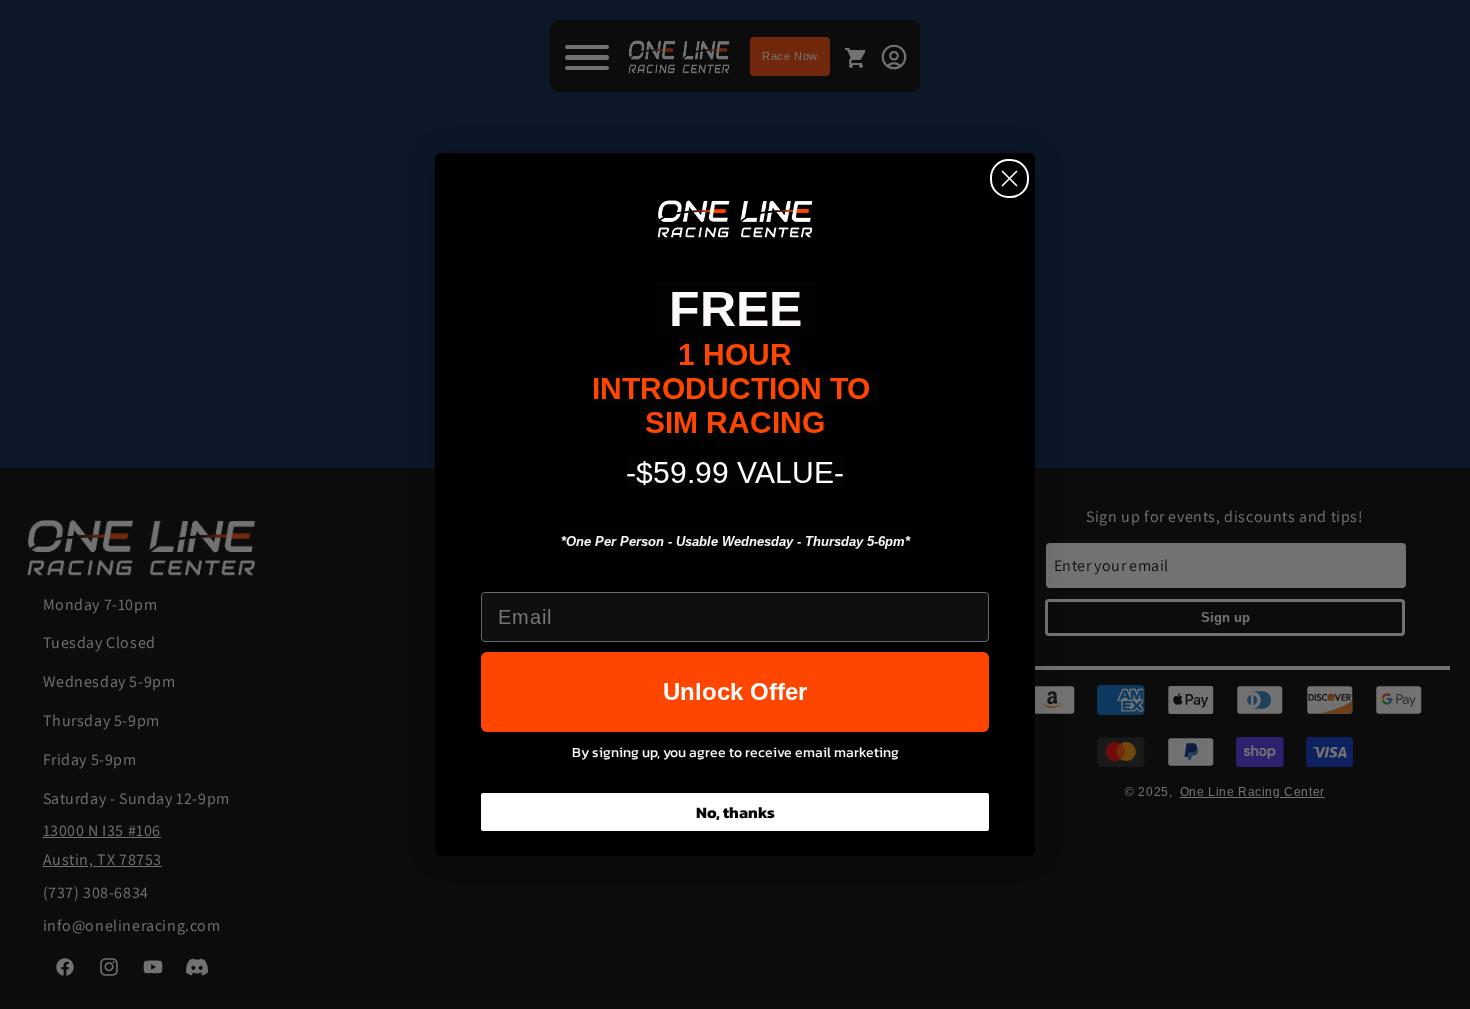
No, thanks (735, 812)
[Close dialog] (1009, 178)
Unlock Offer (735, 691)
